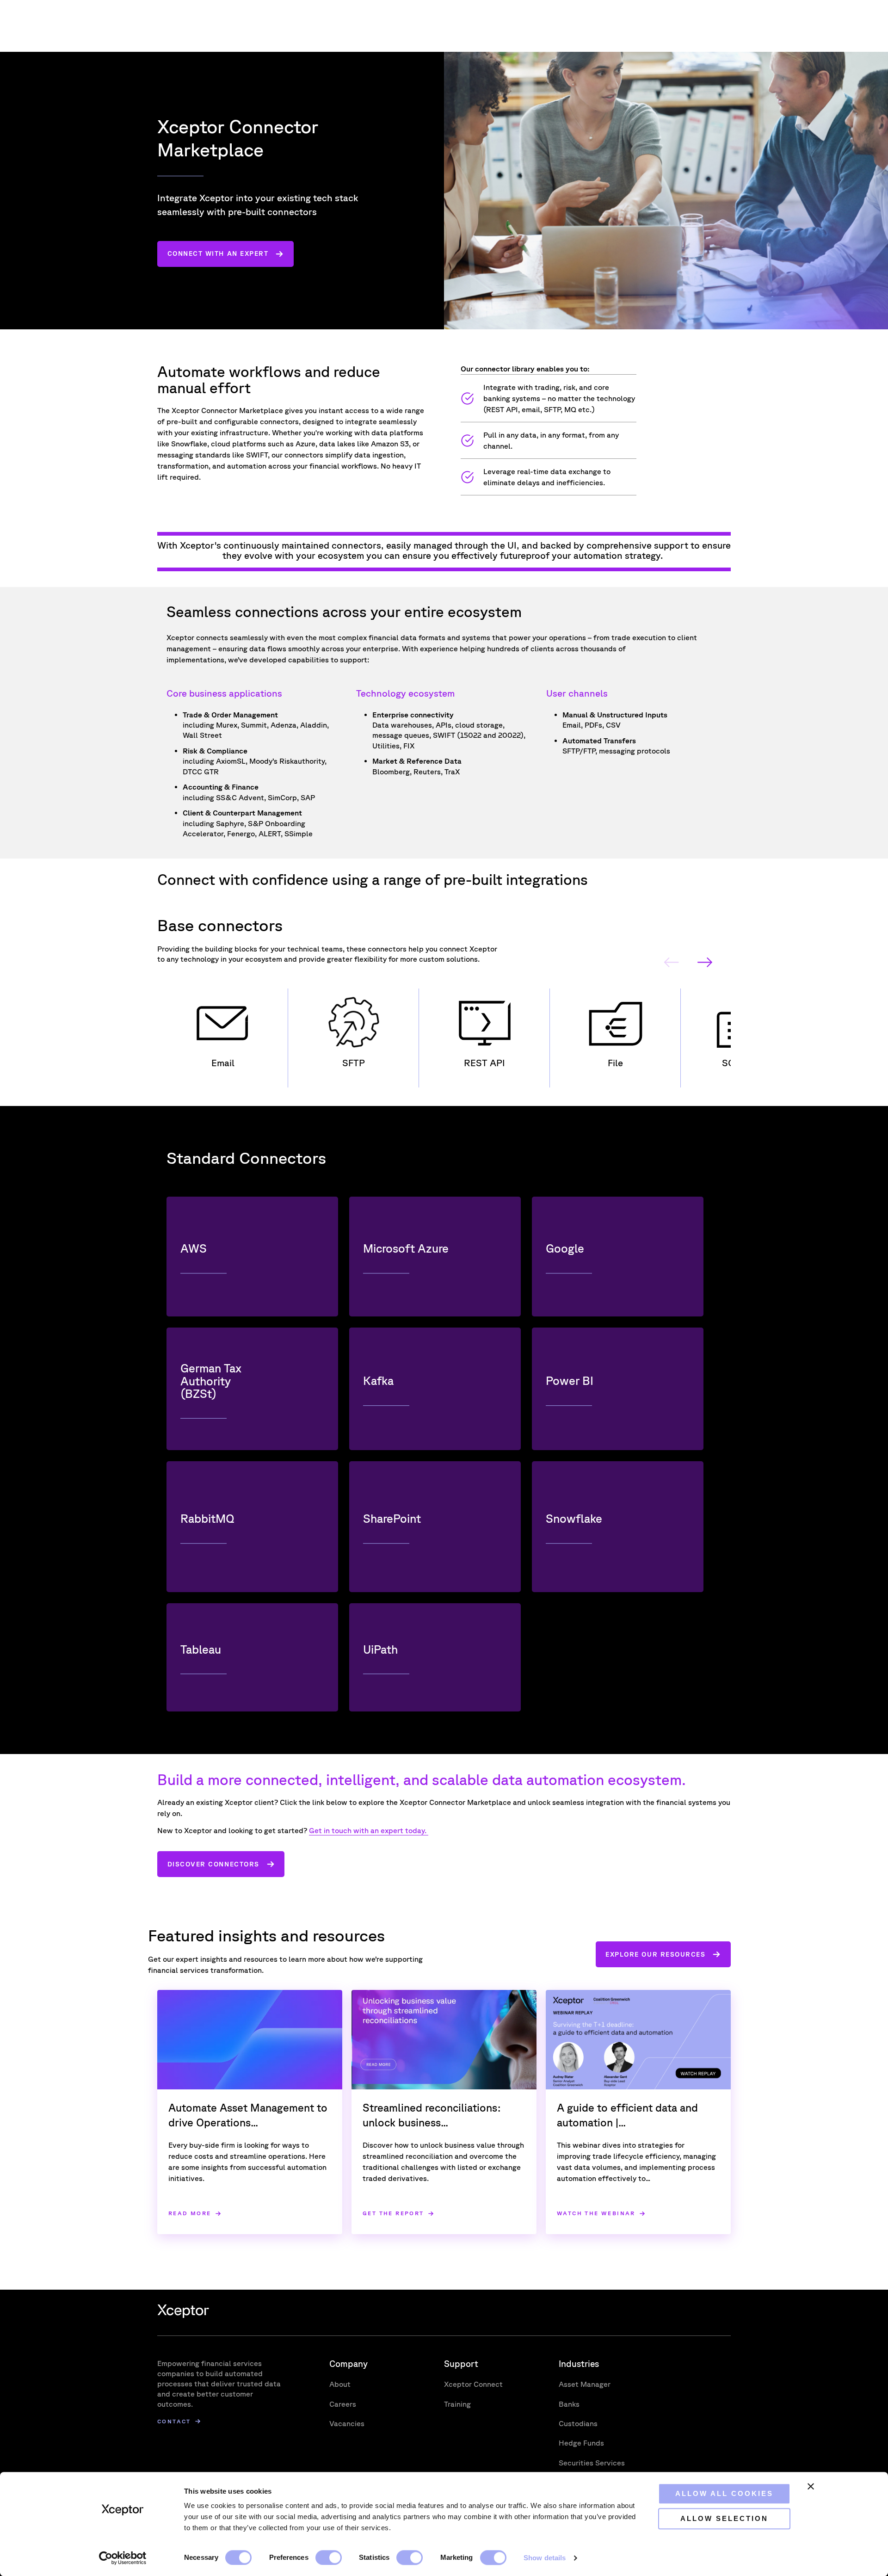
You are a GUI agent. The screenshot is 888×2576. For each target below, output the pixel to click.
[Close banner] (811, 2486)
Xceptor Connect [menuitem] (473, 2384)
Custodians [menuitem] (578, 2423)
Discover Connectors (213, 1864)
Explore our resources (655, 1954)
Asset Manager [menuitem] (585, 2384)
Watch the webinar (596, 2214)
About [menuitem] (340, 2384)
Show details (545, 2558)
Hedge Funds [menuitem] (581, 2443)
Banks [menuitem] (569, 2404)
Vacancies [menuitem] (347, 2423)
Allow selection (724, 2518)
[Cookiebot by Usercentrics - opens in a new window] (123, 2558)
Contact (174, 2421)
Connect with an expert (218, 253)
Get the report (393, 2214)
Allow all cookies (724, 2493)
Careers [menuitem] (343, 2404)
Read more (190, 2214)
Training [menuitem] (457, 2404)
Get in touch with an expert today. (369, 1830)
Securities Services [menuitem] (592, 2463)
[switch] (329, 2557)
